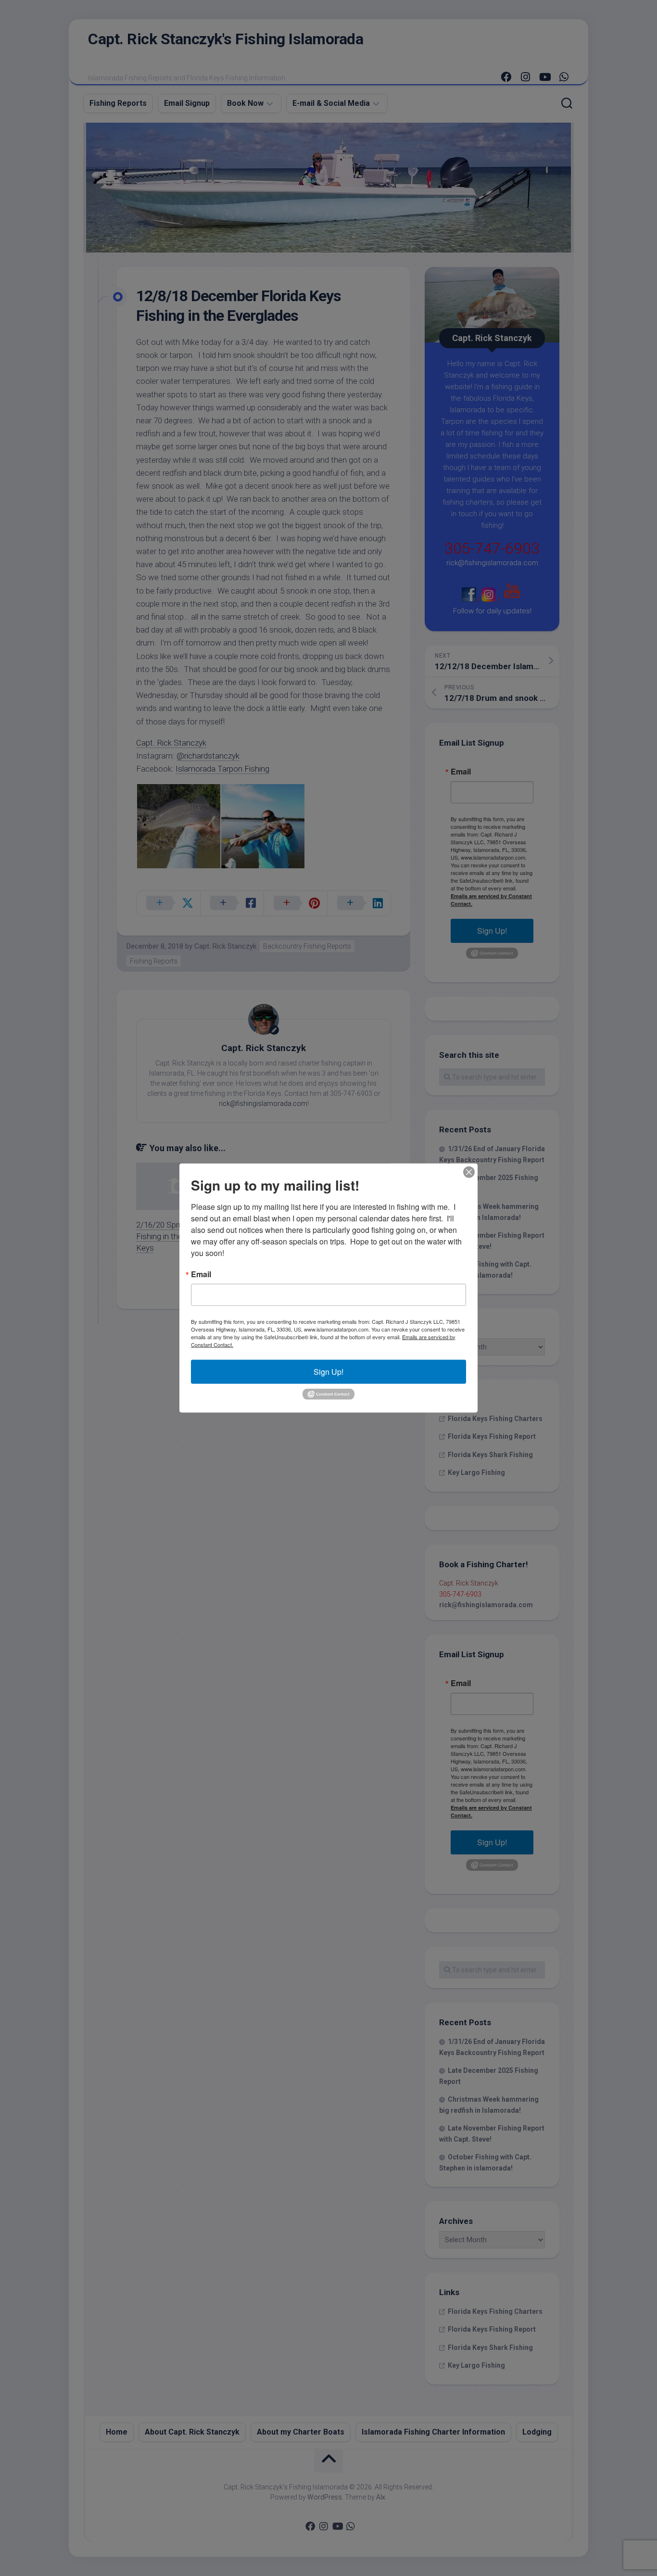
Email (201, 1274)
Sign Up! (328, 1371)
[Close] (469, 1172)
